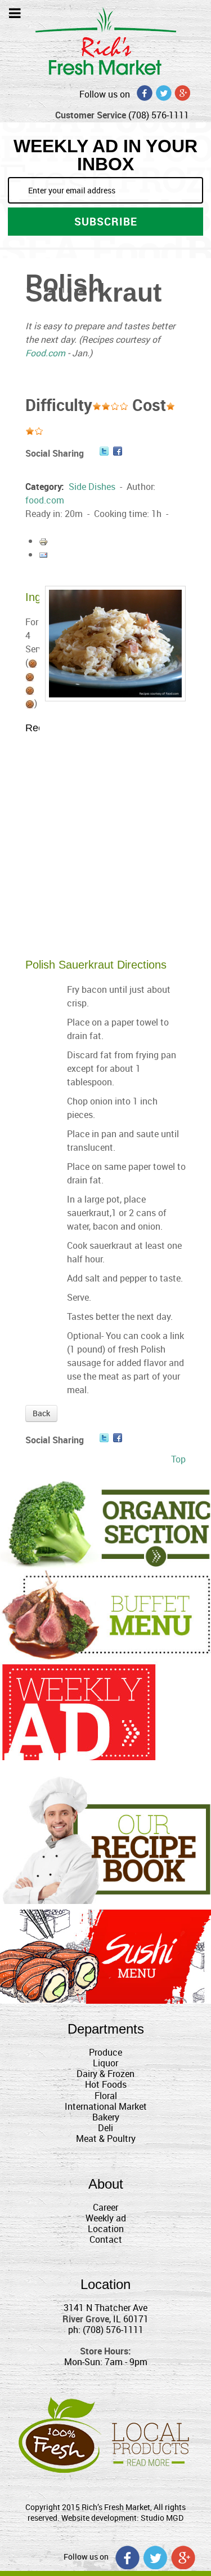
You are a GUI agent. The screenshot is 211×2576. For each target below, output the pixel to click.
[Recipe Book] (105, 1839)
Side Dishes (92, 487)
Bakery (106, 2117)
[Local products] (105, 2433)
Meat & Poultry (106, 2138)
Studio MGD (162, 2518)
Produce (105, 2052)
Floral (106, 2096)
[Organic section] (105, 1524)
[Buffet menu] (105, 1614)
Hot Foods (106, 2084)
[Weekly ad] (79, 1712)
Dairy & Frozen (105, 2074)
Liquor (105, 2063)
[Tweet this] (104, 451)
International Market (106, 2106)
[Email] (43, 554)
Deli (105, 2128)
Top (178, 1459)
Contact (106, 2239)
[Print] (43, 541)
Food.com (45, 353)
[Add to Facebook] (118, 451)
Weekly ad (106, 2218)
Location (106, 2229)
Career (105, 2207)
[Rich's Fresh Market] (106, 40)
